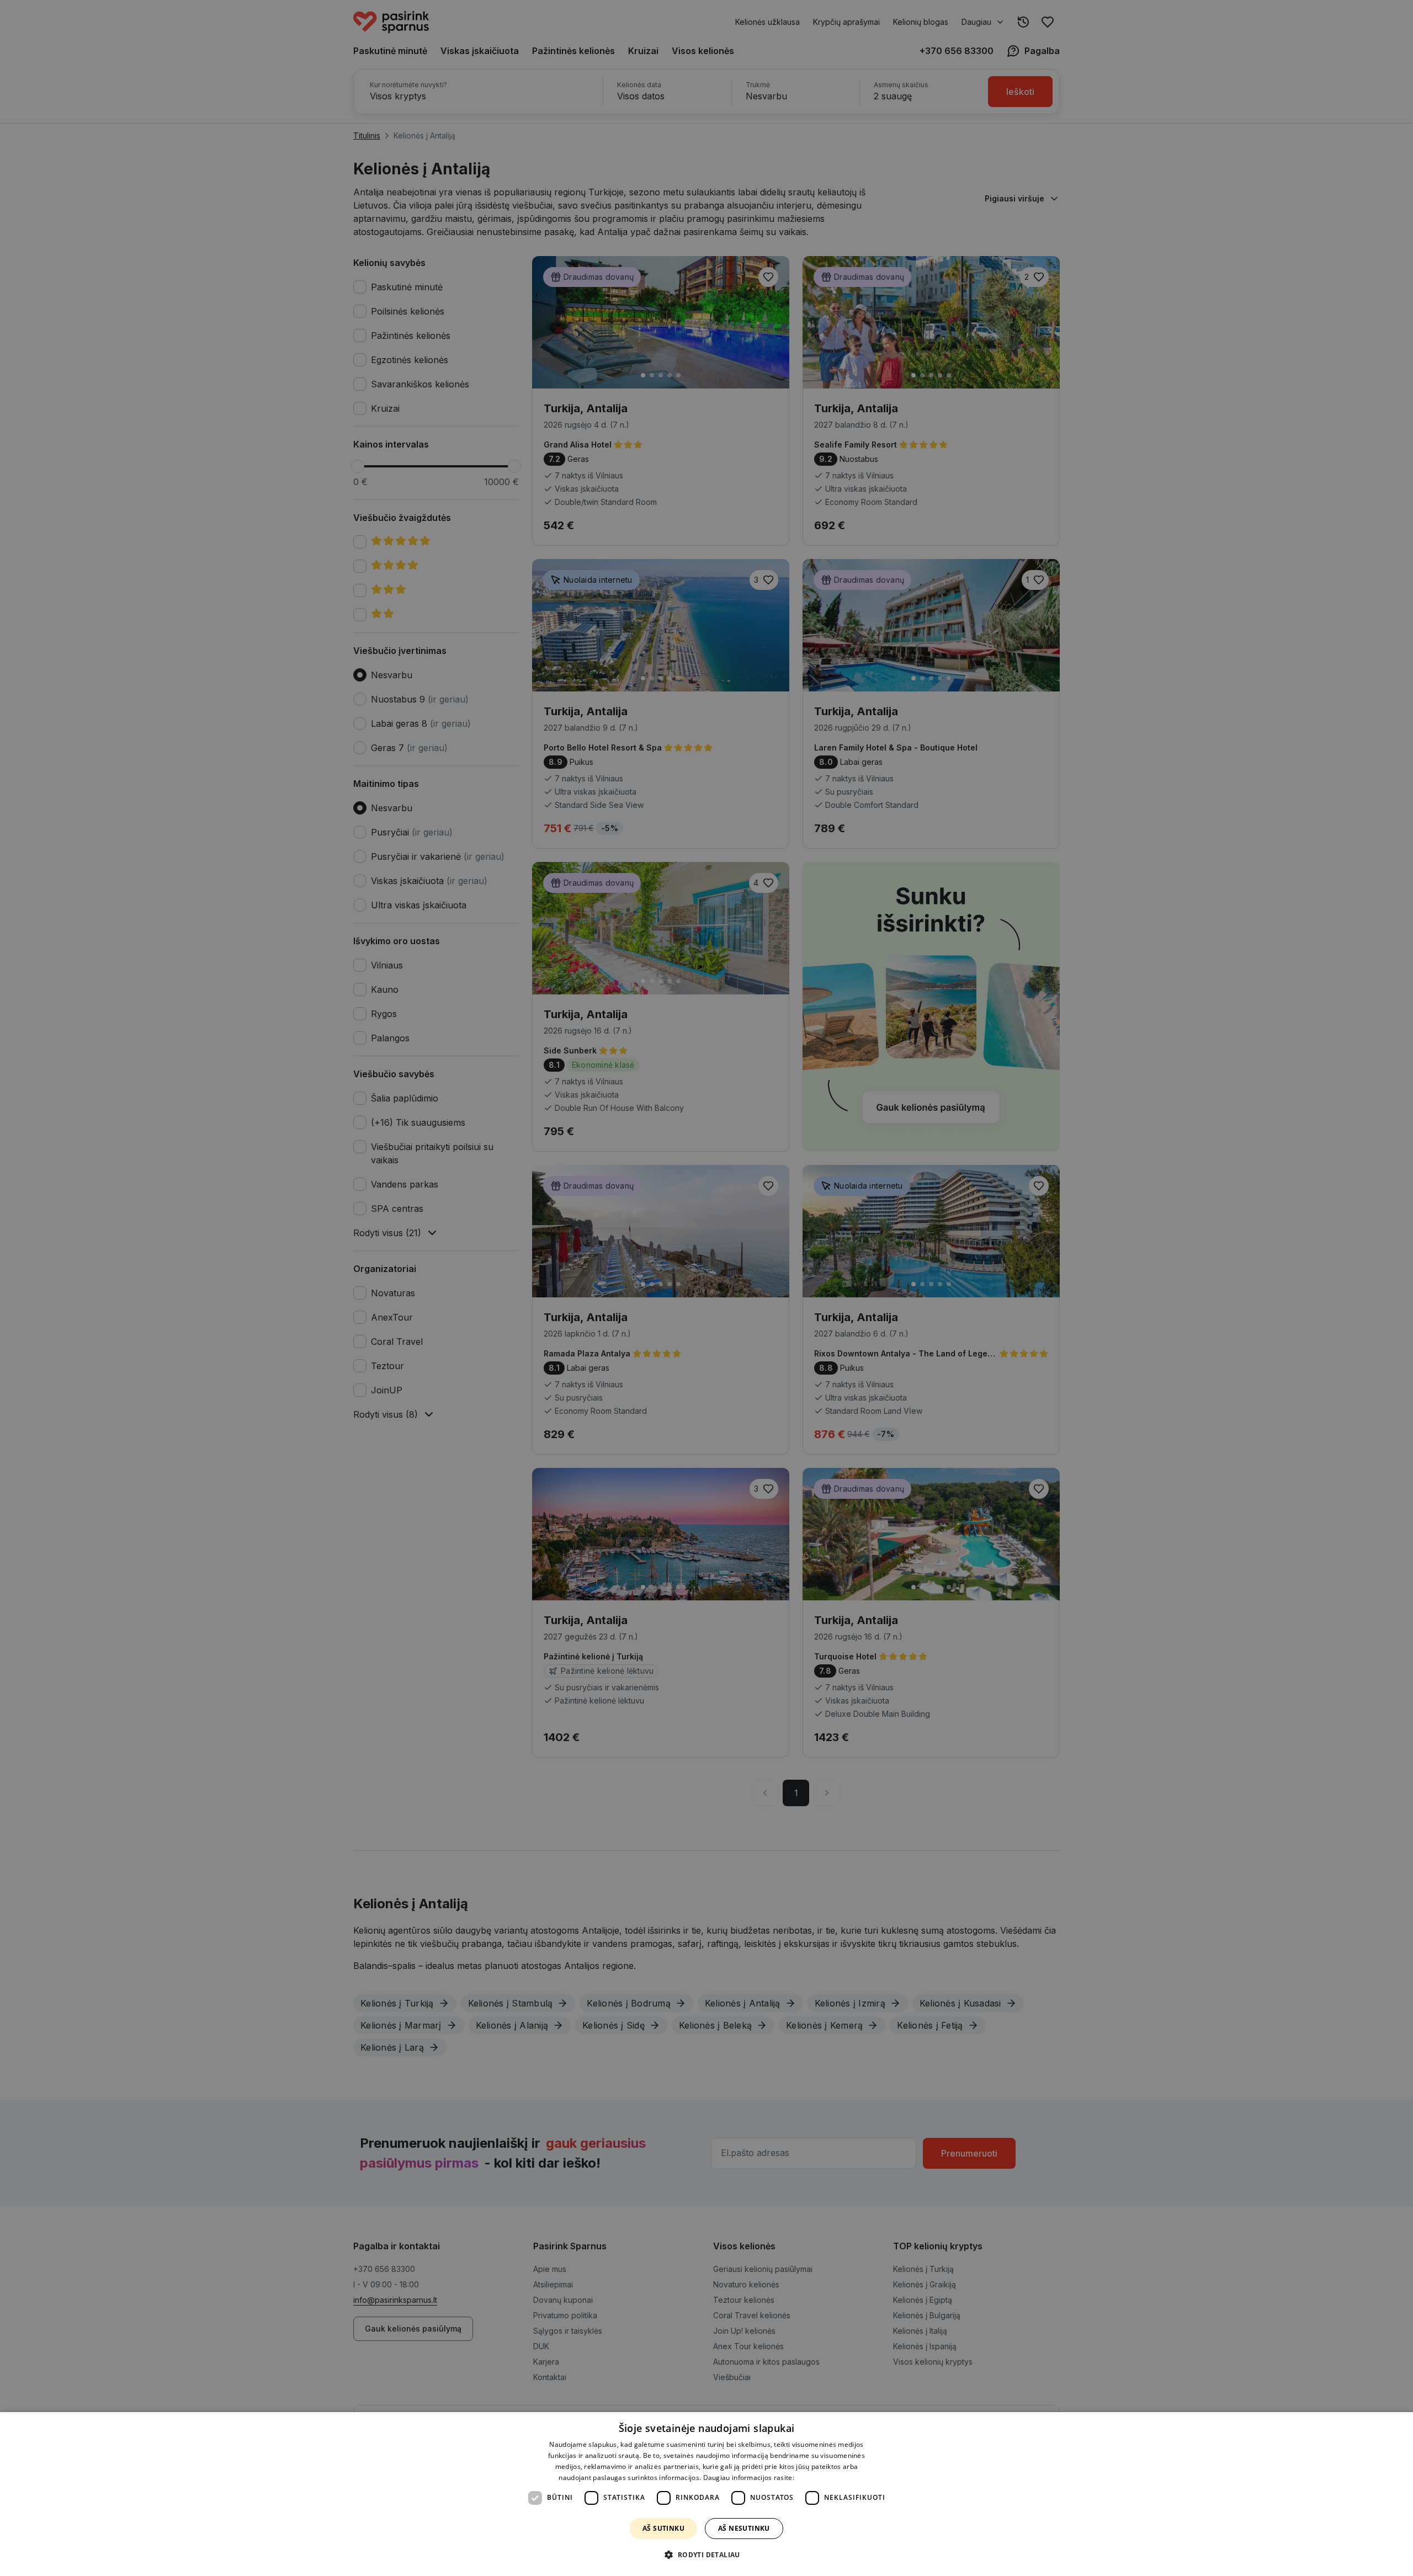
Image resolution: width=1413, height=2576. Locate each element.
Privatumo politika (825, 2477)
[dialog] (706, 2494)
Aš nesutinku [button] (744, 2528)
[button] (706, 2555)
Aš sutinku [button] (663, 2528)
